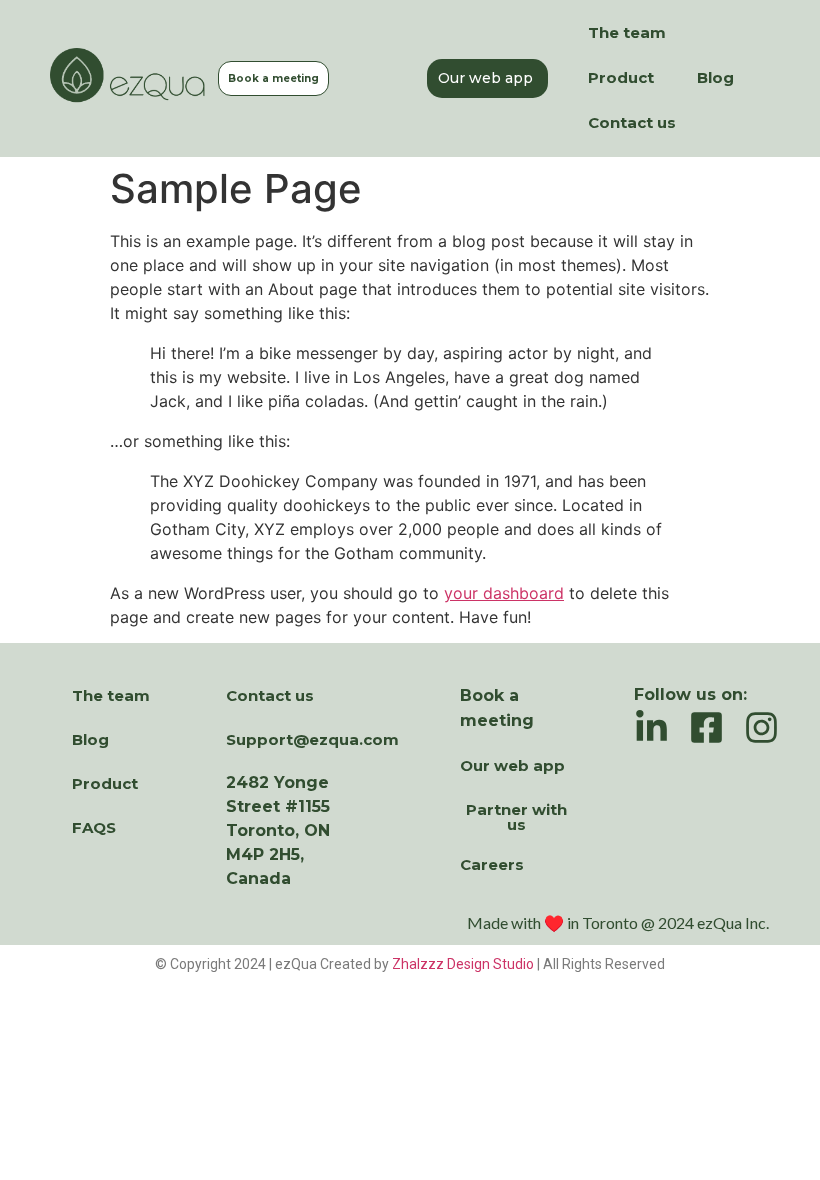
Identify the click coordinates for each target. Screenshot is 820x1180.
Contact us (632, 122)
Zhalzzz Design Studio (463, 964)
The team (627, 32)
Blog (715, 77)
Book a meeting (273, 78)
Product (621, 77)
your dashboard (504, 593)
